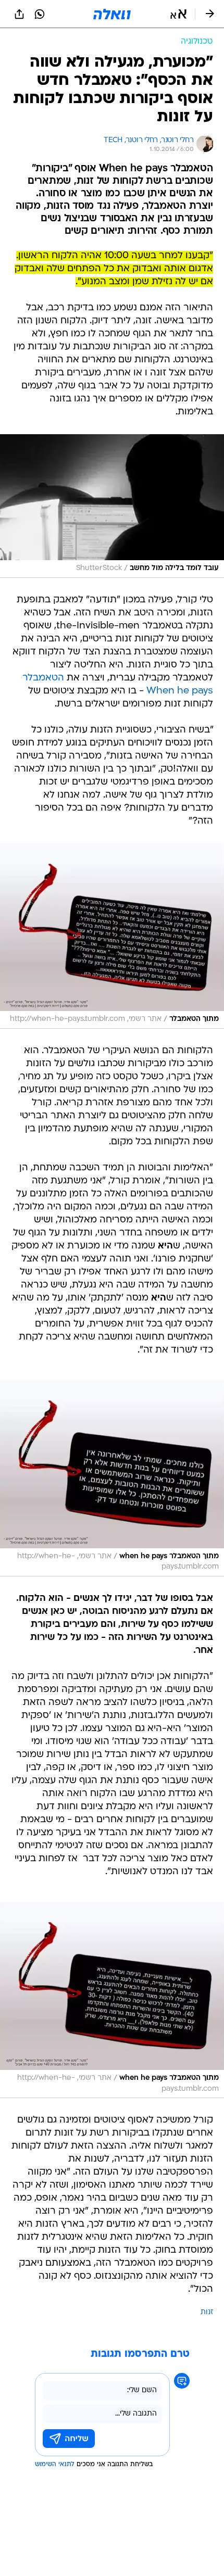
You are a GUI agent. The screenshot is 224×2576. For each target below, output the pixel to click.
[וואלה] (112, 14)
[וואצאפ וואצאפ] (40, 14)
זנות (207, 2312)
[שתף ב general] (19, 14)
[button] (178, 14)
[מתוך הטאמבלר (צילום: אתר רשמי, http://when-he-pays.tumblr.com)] (112, 936)
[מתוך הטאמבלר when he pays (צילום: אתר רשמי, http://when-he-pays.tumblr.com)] (112, 1478)
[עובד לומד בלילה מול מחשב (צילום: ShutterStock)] (112, 506)
